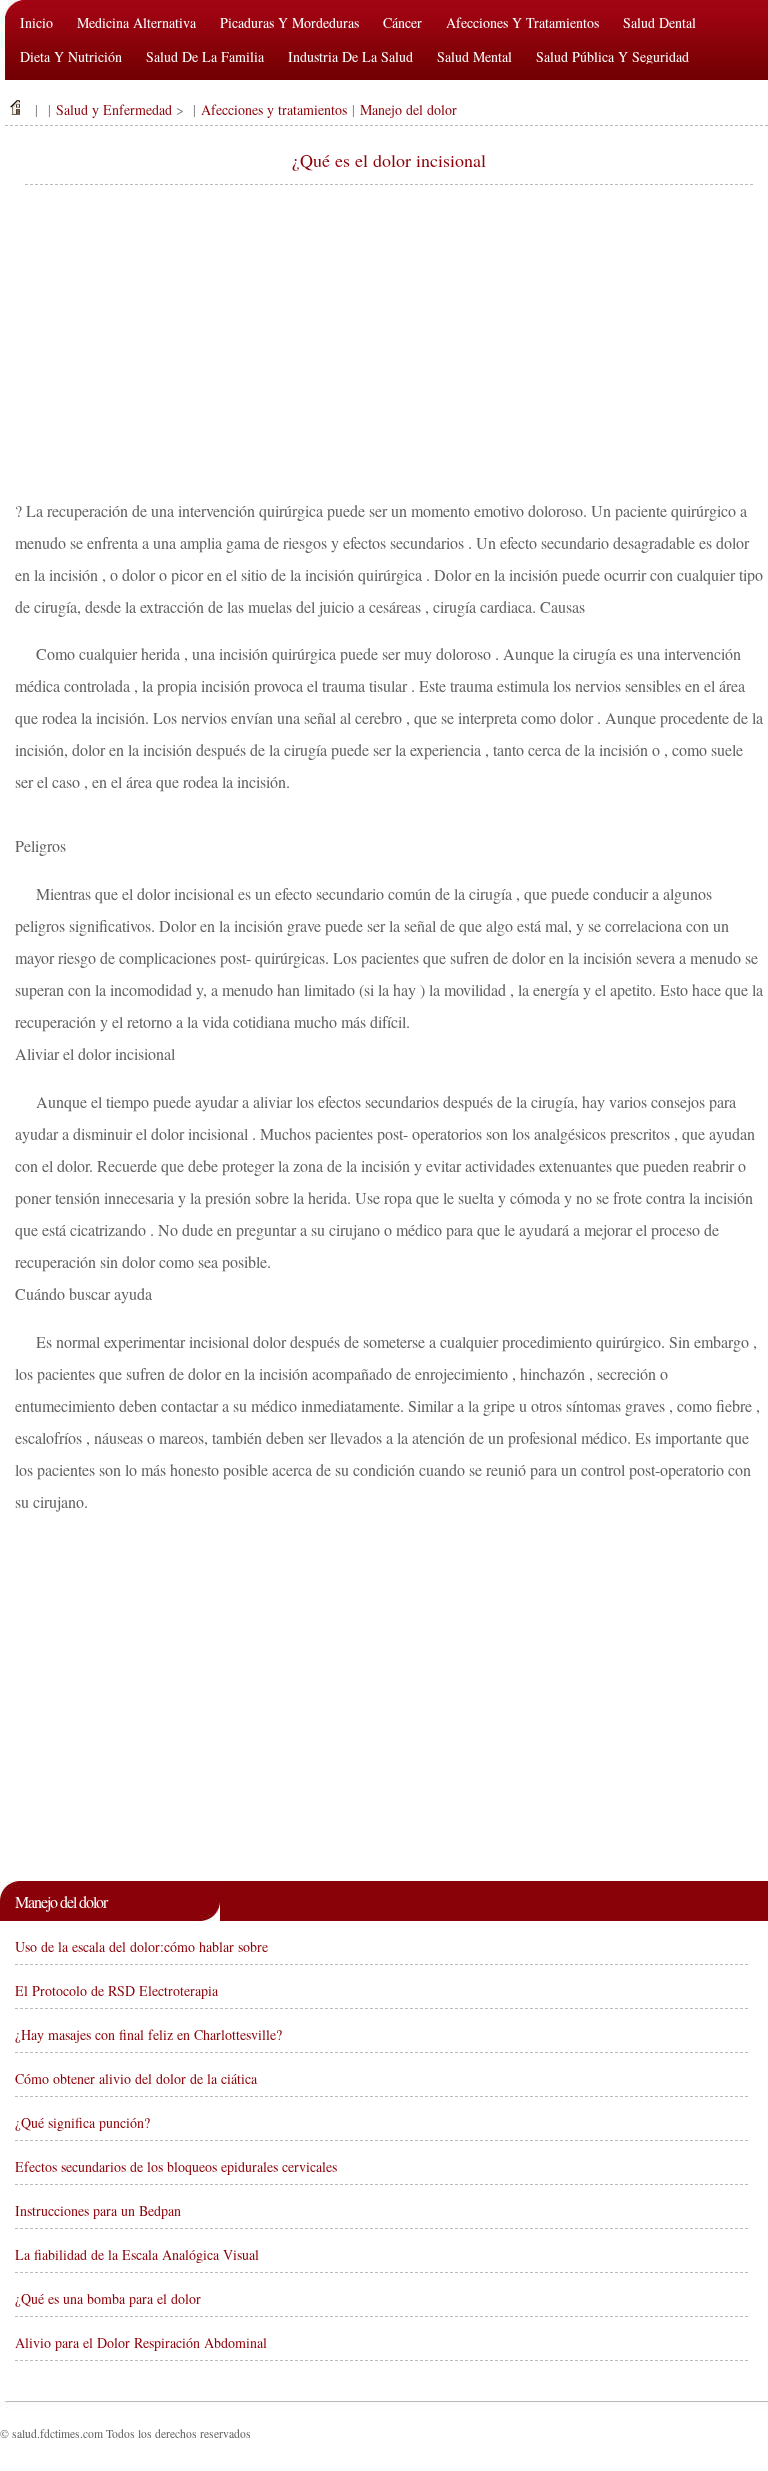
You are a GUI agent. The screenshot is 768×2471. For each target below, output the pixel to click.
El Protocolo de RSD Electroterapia (116, 1990)
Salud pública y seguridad (612, 56)
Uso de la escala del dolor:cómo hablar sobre (141, 1946)
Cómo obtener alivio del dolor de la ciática (136, 2078)
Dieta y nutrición (71, 56)
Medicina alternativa (136, 22)
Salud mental (474, 56)
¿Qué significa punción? (82, 2122)
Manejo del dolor (408, 109)
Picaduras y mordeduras (289, 22)
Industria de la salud (350, 56)
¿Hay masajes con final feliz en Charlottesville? (148, 2034)
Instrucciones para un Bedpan (98, 2210)
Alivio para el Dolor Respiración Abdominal (141, 2342)
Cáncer (402, 22)
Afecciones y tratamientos (522, 22)
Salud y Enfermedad (114, 109)
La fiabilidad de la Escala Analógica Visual (137, 2254)
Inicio (36, 22)
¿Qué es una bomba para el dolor (108, 2298)
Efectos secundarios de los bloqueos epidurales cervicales (176, 2166)
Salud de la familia (205, 56)
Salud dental (659, 22)
